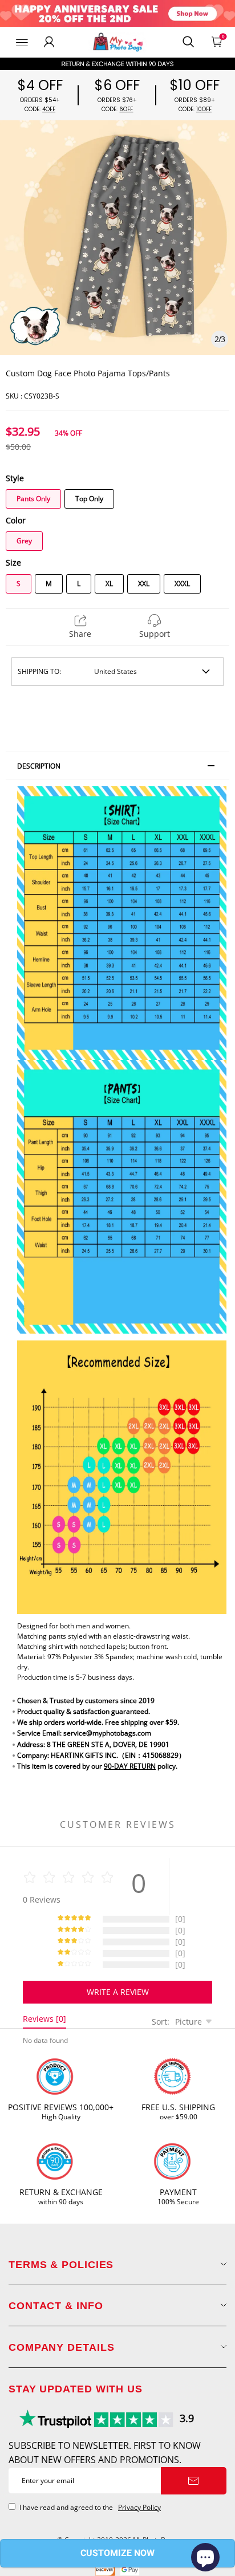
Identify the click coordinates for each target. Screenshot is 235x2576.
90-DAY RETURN (130, 1766)
